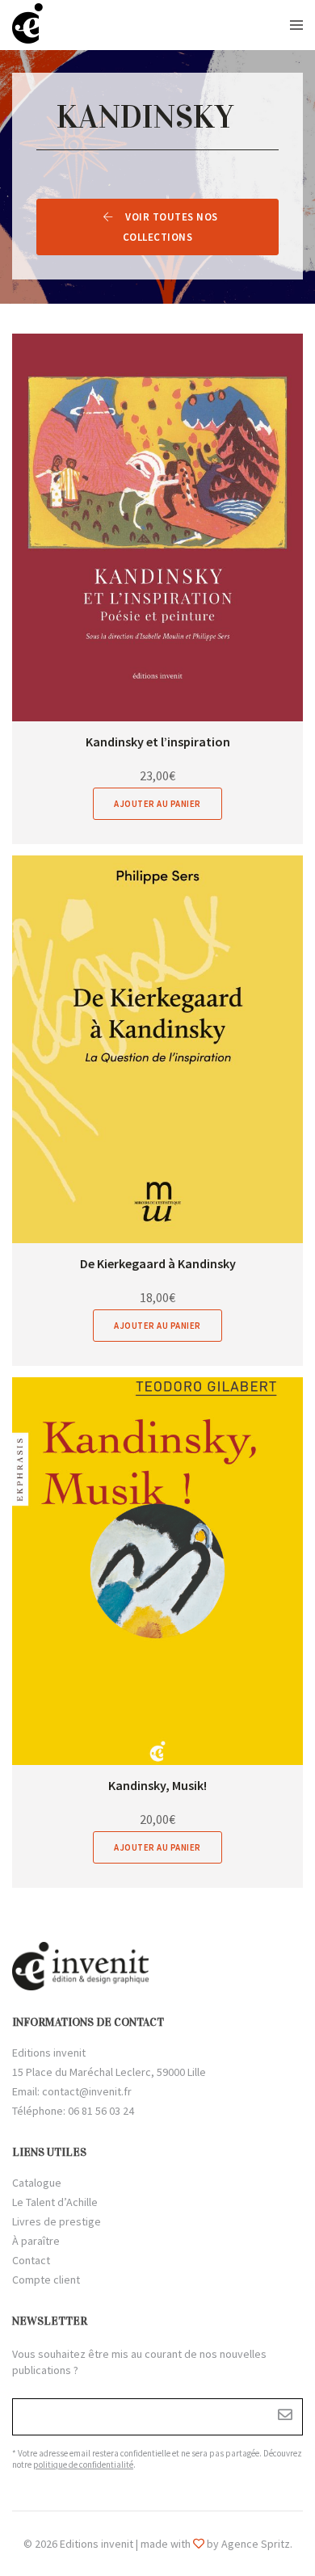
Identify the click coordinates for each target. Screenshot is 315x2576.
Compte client (46, 2280)
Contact (31, 2260)
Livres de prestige (57, 2221)
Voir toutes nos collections (170, 227)
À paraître (36, 2241)
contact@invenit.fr (87, 2091)
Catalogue (37, 2183)
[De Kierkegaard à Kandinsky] (157, 1049)
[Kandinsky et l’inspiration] (157, 527)
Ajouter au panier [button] (157, 804)
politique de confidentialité (83, 2465)
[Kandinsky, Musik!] (157, 1571)
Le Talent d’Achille (55, 2202)
